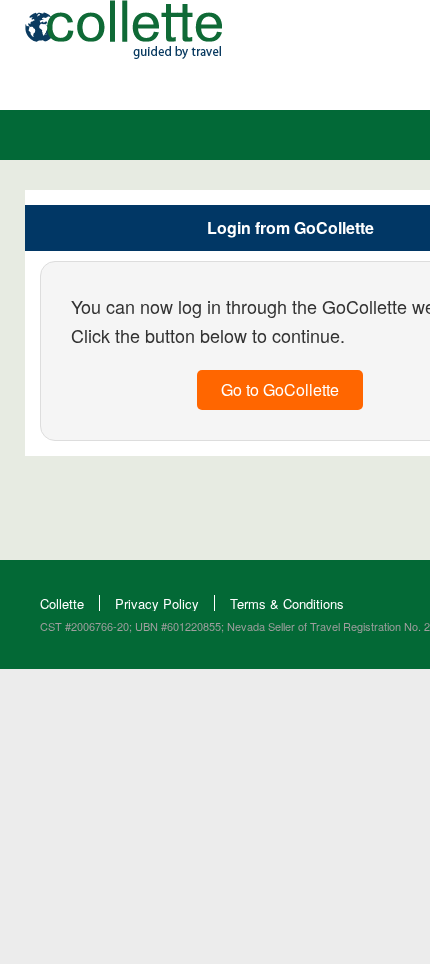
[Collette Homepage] (123, 52)
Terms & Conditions (287, 603)
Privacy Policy (157, 603)
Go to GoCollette (280, 389)
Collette (62, 603)
